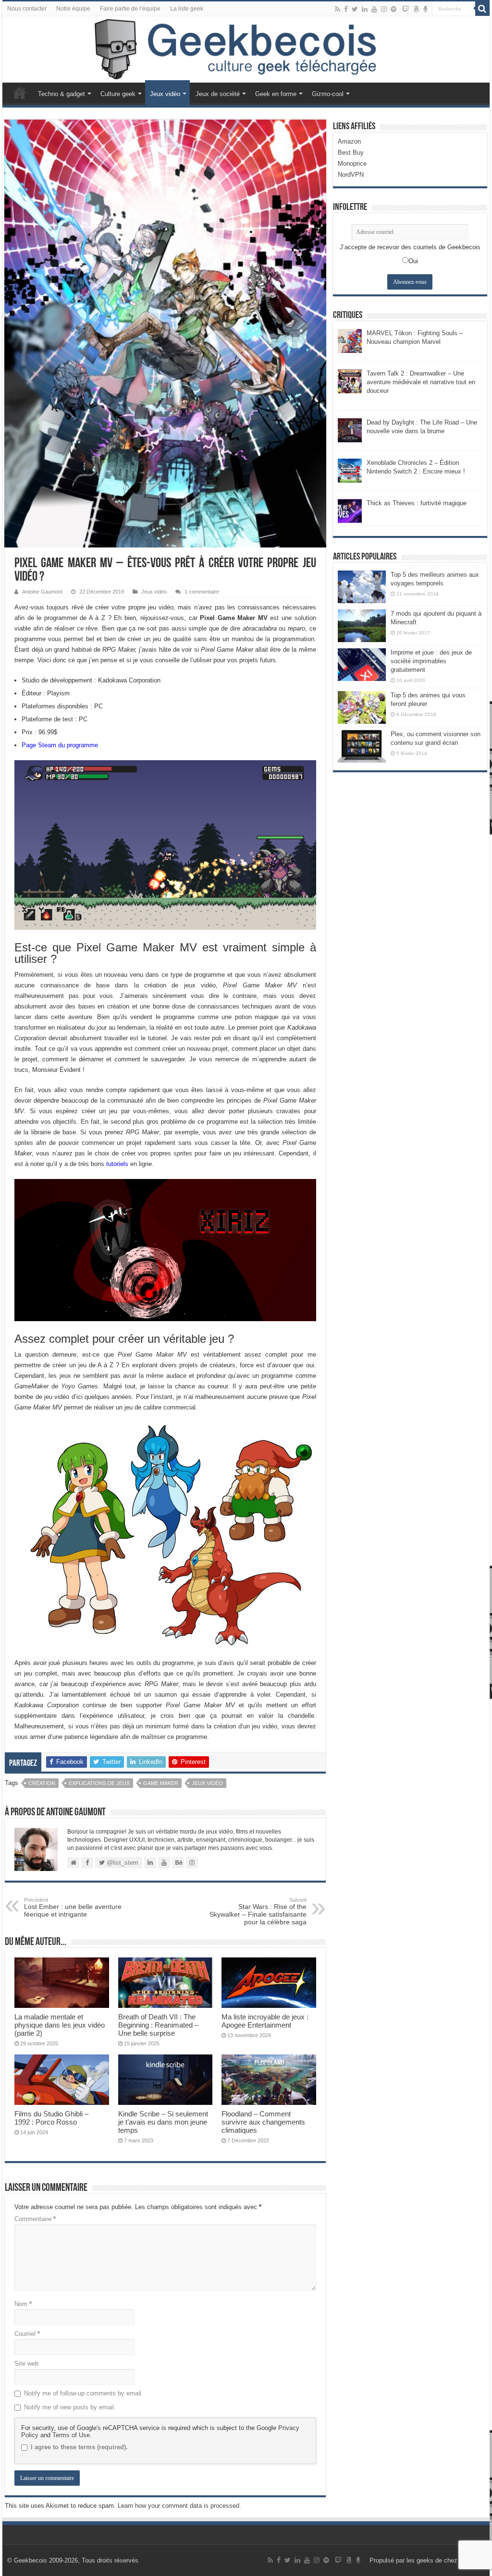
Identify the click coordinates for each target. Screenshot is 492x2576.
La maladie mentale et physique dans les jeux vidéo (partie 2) (60, 2025)
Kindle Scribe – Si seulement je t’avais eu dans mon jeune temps (163, 2122)
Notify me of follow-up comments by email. (84, 2393)
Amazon (349, 141)
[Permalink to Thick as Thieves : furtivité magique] (350, 510)
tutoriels (117, 1164)
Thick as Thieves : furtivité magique (417, 503)
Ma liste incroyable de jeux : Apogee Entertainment (265, 2021)
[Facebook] (346, 9)
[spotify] (394, 9)
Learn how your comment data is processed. (179, 2506)
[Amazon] (416, 9)
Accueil (20, 93)
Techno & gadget (61, 94)
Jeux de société (218, 94)
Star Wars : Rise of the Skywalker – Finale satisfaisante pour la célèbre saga (258, 1911)
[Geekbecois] (246, 49)
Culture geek (118, 94)
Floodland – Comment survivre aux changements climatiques (263, 2122)
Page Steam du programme (60, 745)
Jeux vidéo (165, 94)
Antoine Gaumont (42, 592)
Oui (413, 261)
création (42, 1783)
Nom (23, 2304)
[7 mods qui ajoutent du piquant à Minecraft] (362, 626)
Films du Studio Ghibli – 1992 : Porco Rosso (51, 2118)
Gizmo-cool (328, 94)
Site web (26, 2363)
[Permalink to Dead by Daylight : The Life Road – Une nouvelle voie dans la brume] (350, 430)
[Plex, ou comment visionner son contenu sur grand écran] (362, 746)
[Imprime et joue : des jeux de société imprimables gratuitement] (362, 665)
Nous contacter (27, 9)
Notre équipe (73, 9)
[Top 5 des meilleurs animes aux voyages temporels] (362, 587)
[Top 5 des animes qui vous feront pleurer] (362, 707)
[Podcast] (425, 9)
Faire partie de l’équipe (130, 9)
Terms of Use (71, 2435)
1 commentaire (202, 592)
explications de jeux (99, 1783)
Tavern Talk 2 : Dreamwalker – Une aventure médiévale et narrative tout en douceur (421, 382)
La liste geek (187, 9)
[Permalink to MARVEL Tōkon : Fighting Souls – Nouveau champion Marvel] (350, 340)
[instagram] (384, 9)
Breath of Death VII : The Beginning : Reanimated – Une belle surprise (158, 2025)
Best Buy (351, 152)
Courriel (27, 2334)
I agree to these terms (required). (79, 2447)
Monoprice (352, 164)
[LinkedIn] (365, 9)
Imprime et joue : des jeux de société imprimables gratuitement (431, 661)
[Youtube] (374, 9)
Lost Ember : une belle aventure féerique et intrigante (73, 1908)
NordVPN (351, 175)
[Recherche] (482, 9)
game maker (161, 1783)
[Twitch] (406, 9)
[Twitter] (355, 9)
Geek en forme (276, 94)
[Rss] (338, 9)
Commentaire (35, 2219)
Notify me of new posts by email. (70, 2407)
